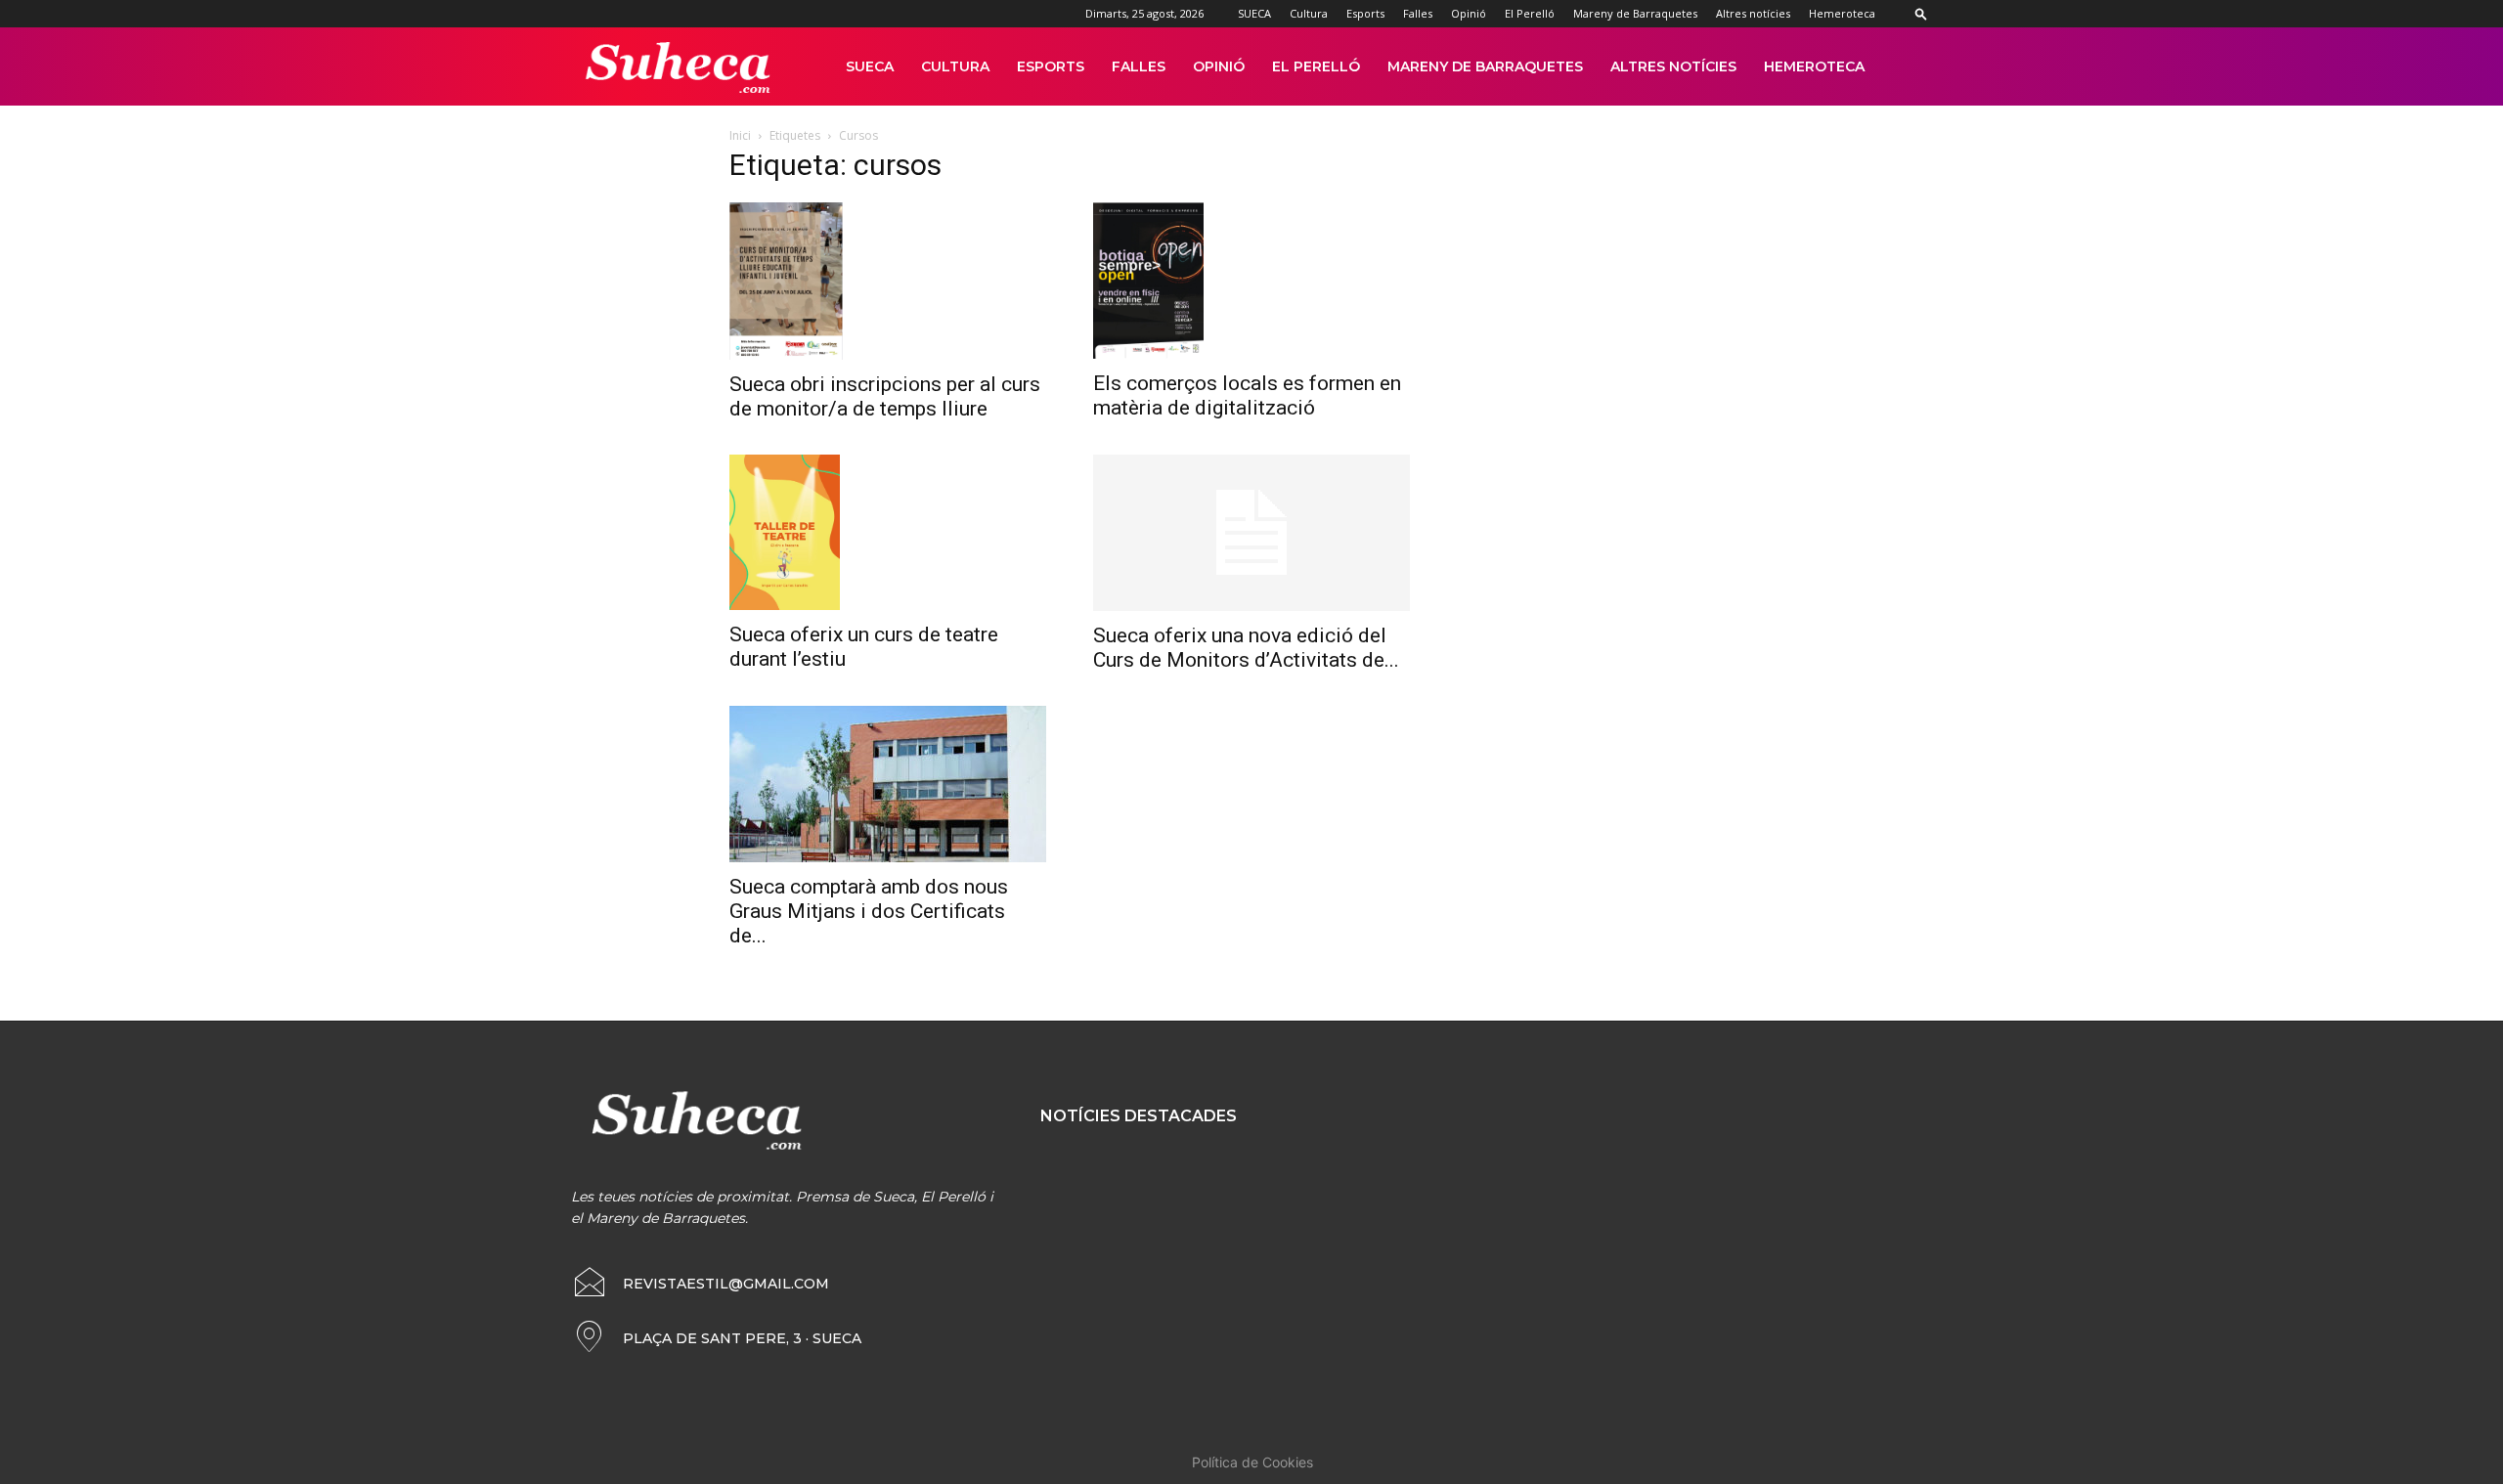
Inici (740, 135)
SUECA (1254, 13)
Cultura (1309, 13)
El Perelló (1530, 13)
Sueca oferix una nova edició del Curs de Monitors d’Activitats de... (1246, 648)
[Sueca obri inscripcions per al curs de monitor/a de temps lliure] (888, 281)
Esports (1365, 13)
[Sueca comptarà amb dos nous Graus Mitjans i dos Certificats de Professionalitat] (888, 784)
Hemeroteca (1842, 13)
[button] (1921, 13)
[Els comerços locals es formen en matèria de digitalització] (1251, 281)
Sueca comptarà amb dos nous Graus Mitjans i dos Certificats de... (869, 911)
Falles (1418, 13)
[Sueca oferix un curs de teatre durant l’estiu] (888, 533)
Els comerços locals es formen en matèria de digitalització (1247, 395)
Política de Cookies (1252, 1462)
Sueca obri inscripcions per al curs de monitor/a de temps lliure (885, 396)
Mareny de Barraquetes (1635, 13)
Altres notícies (1753, 13)
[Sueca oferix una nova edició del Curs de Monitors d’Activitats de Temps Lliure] (1251, 533)
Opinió (1469, 13)
